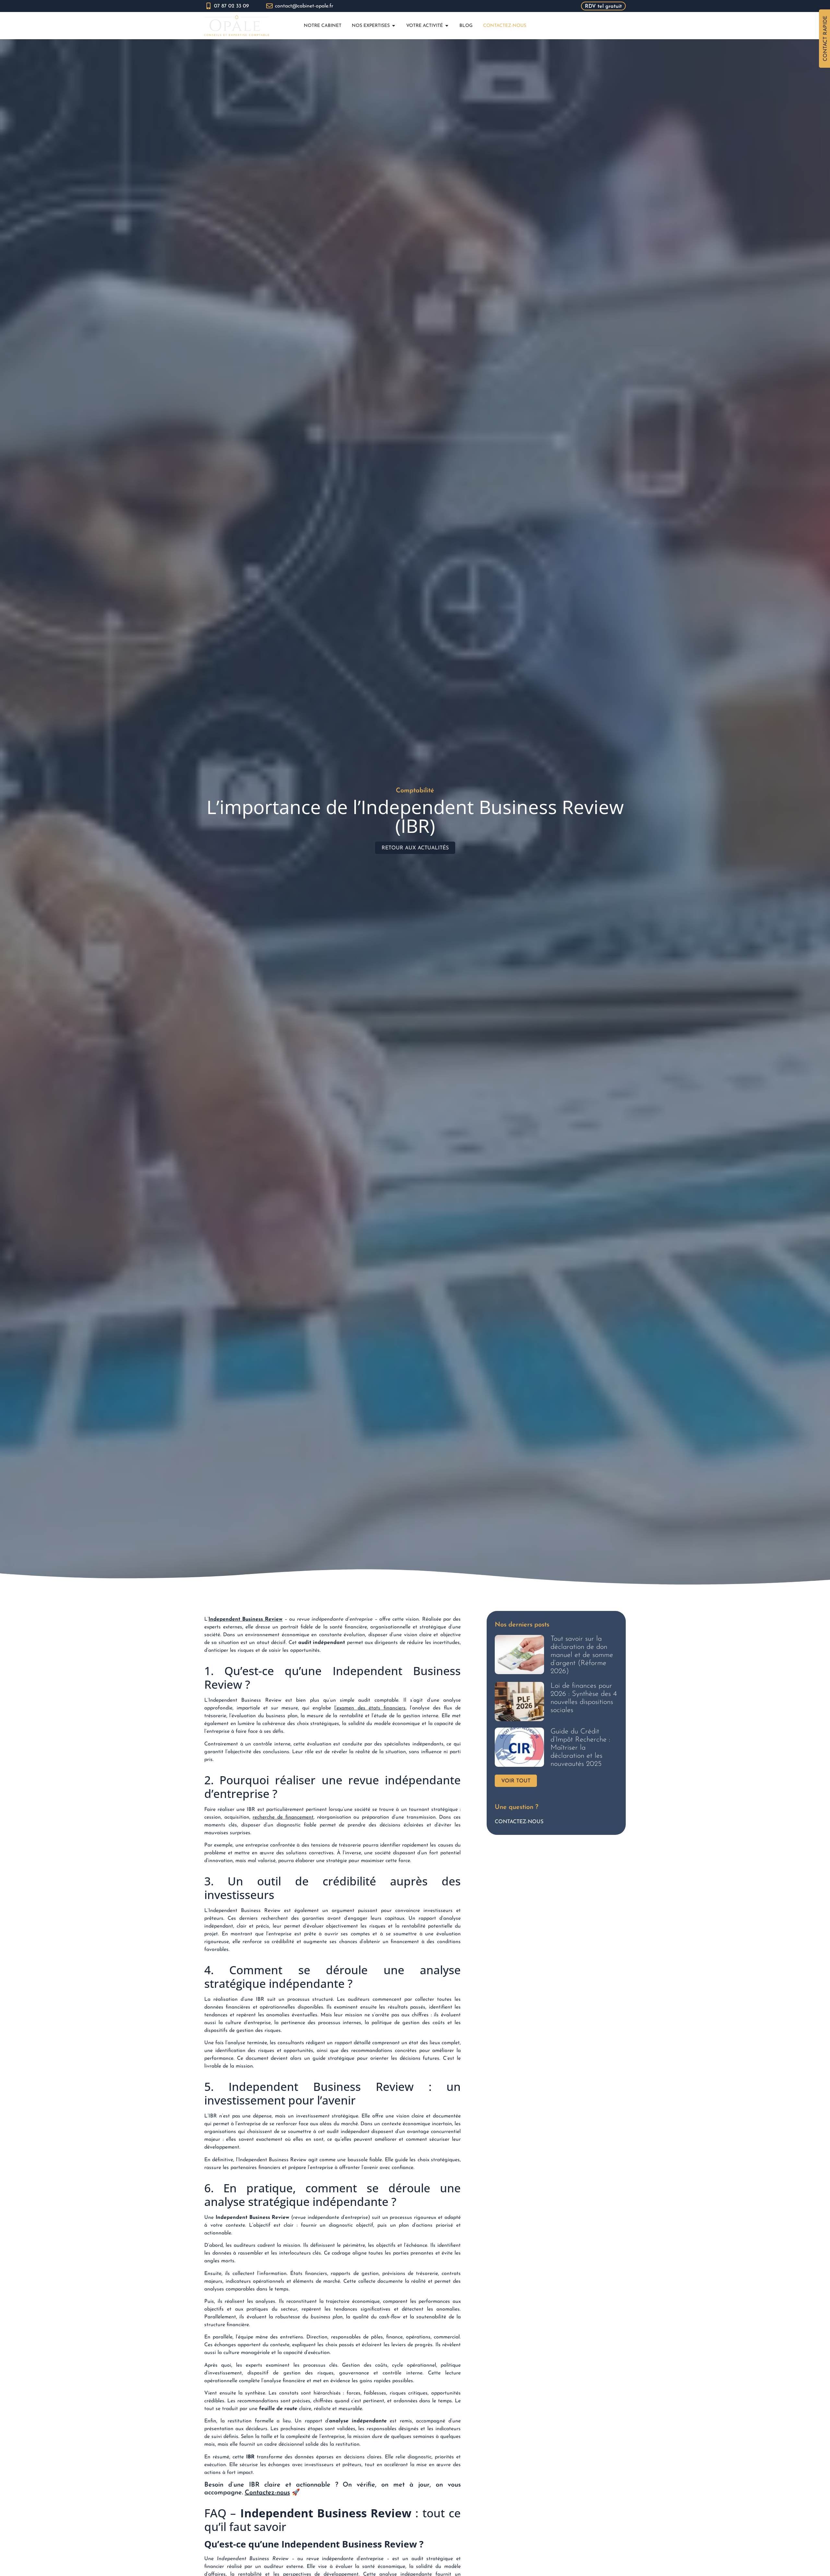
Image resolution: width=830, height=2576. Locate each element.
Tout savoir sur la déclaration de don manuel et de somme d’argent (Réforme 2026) (582, 1655)
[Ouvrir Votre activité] (447, 26)
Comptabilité (415, 791)
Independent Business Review (245, 1619)
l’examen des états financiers (370, 1708)
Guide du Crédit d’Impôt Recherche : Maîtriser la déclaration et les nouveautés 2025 (580, 1748)
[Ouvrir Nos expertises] (394, 26)
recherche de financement (283, 1817)
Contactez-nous (267, 2493)
